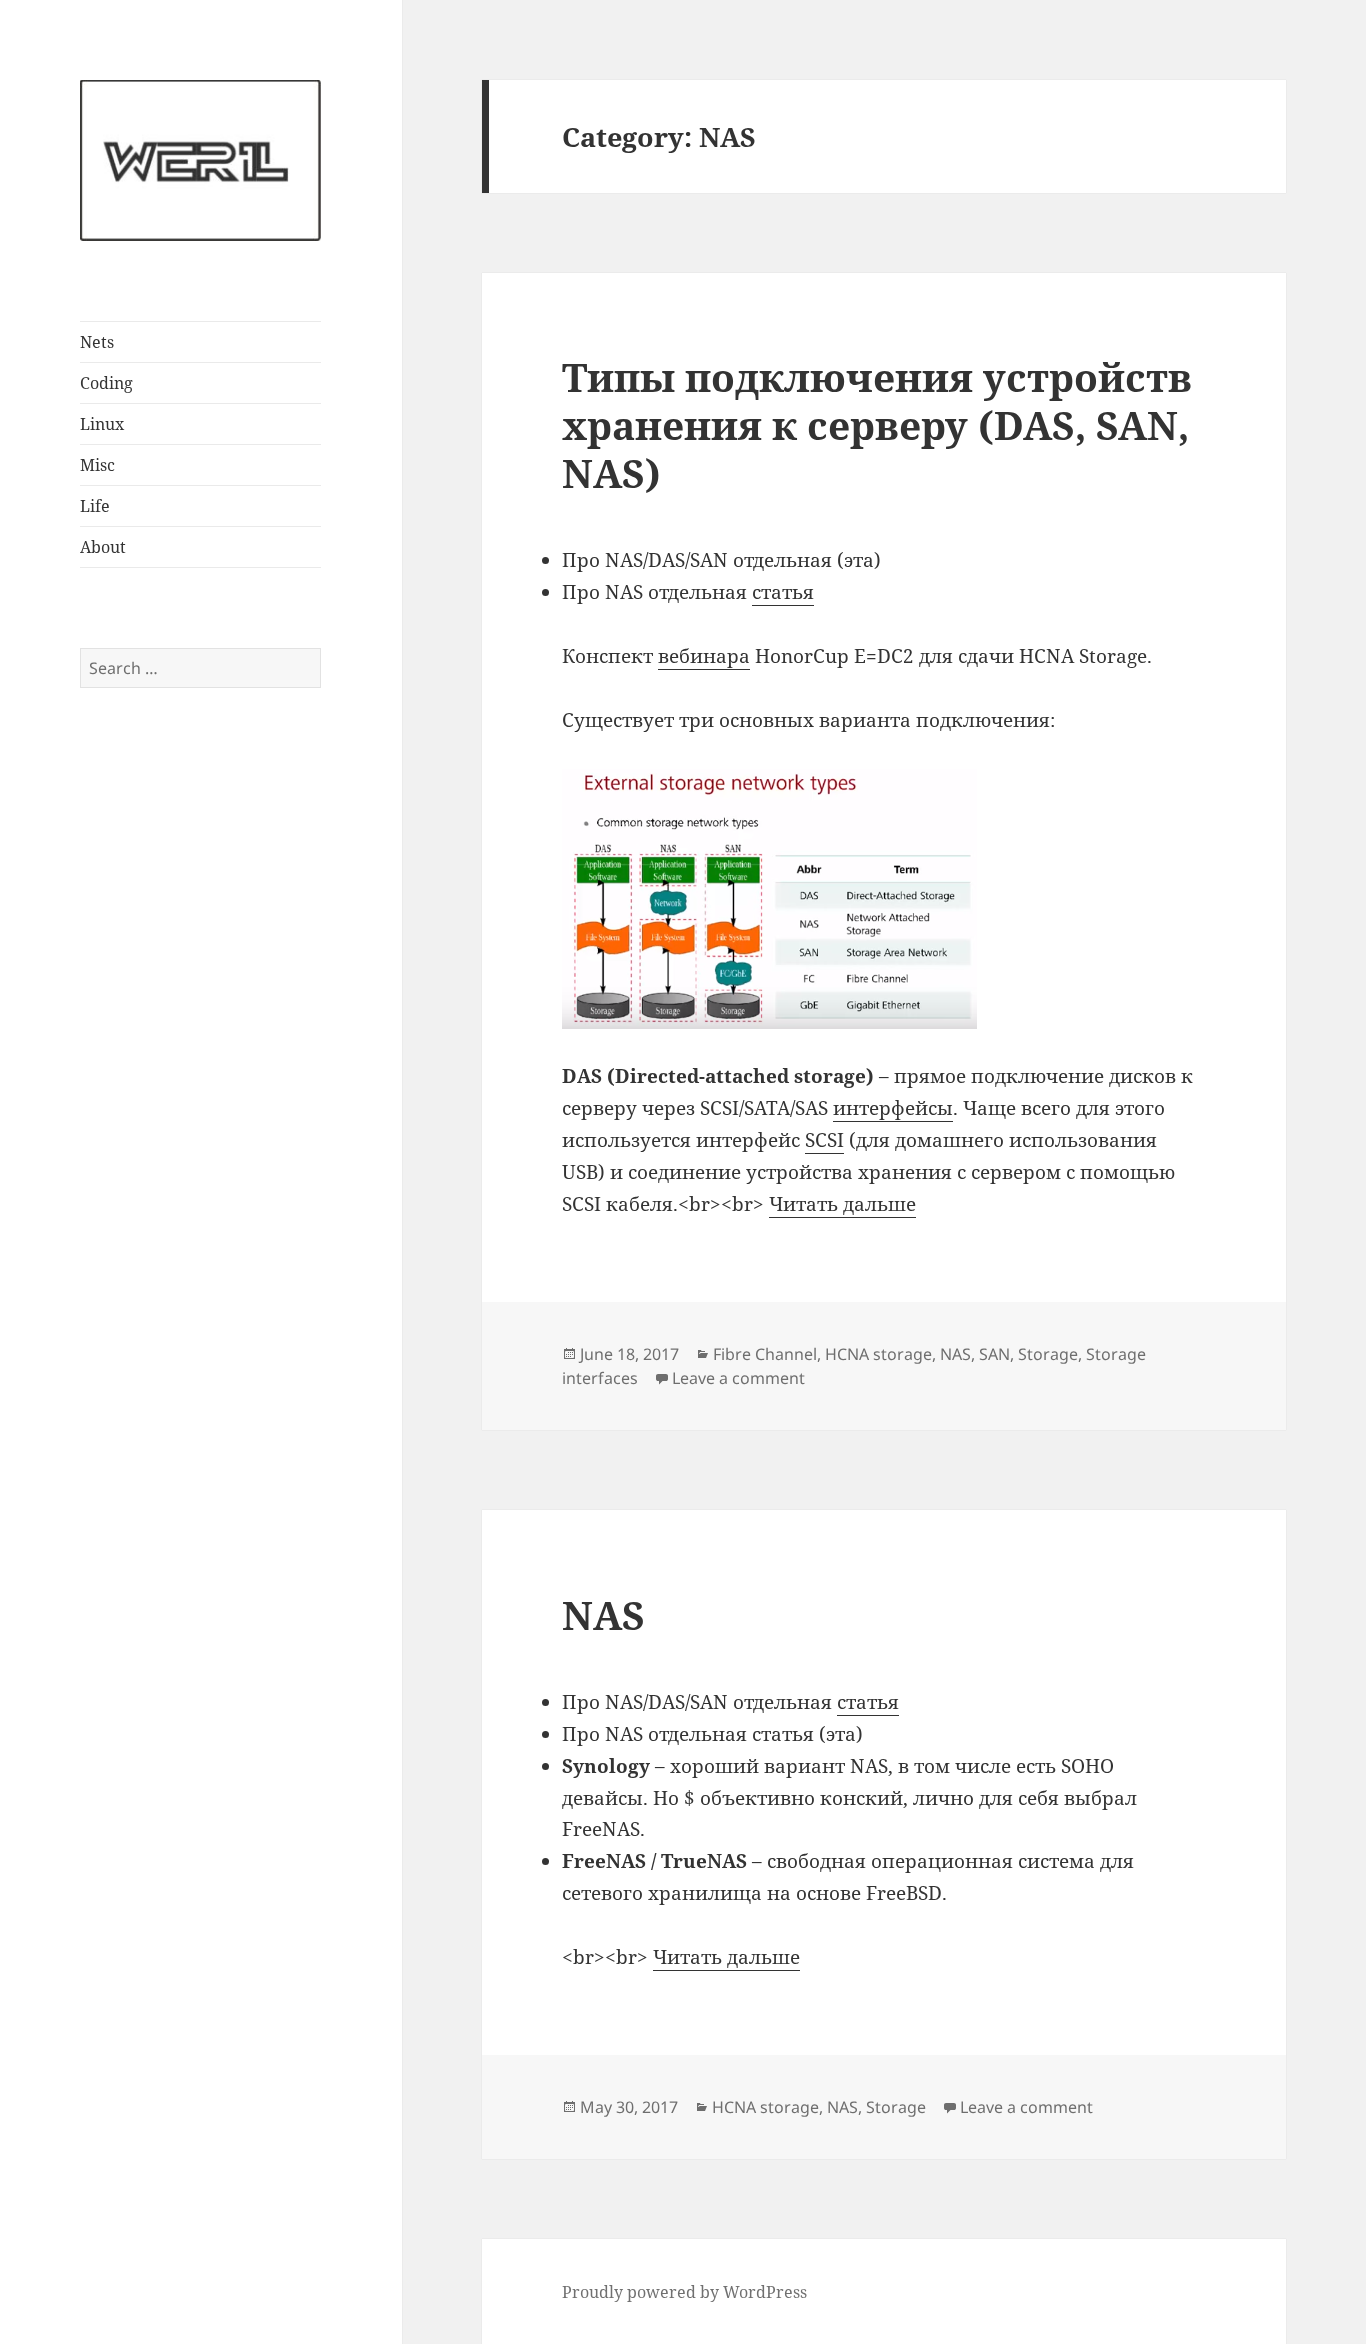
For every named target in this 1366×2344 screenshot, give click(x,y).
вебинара (704, 656)
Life (95, 506)
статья (783, 592)
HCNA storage (878, 1354)
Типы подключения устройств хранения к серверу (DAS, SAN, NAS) (877, 424)
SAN (994, 1354)
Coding (106, 383)
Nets (97, 342)
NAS (955, 1354)
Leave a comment (738, 1378)
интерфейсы (893, 1108)
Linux (102, 424)
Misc (97, 465)
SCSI (824, 1140)
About (103, 547)
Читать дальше (842, 1204)
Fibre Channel (765, 1354)
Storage (1048, 1354)
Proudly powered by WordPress (684, 2292)
